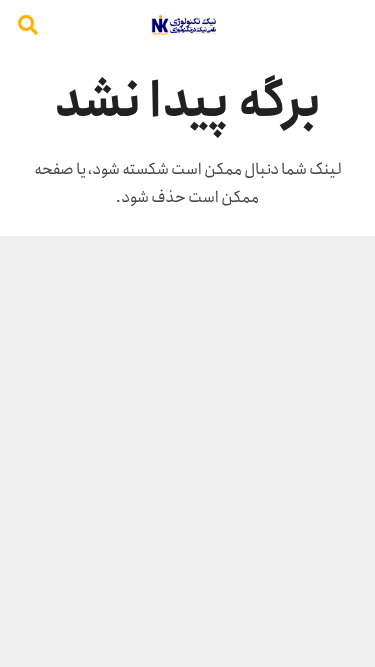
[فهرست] (349, 25)
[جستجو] (28, 25)
